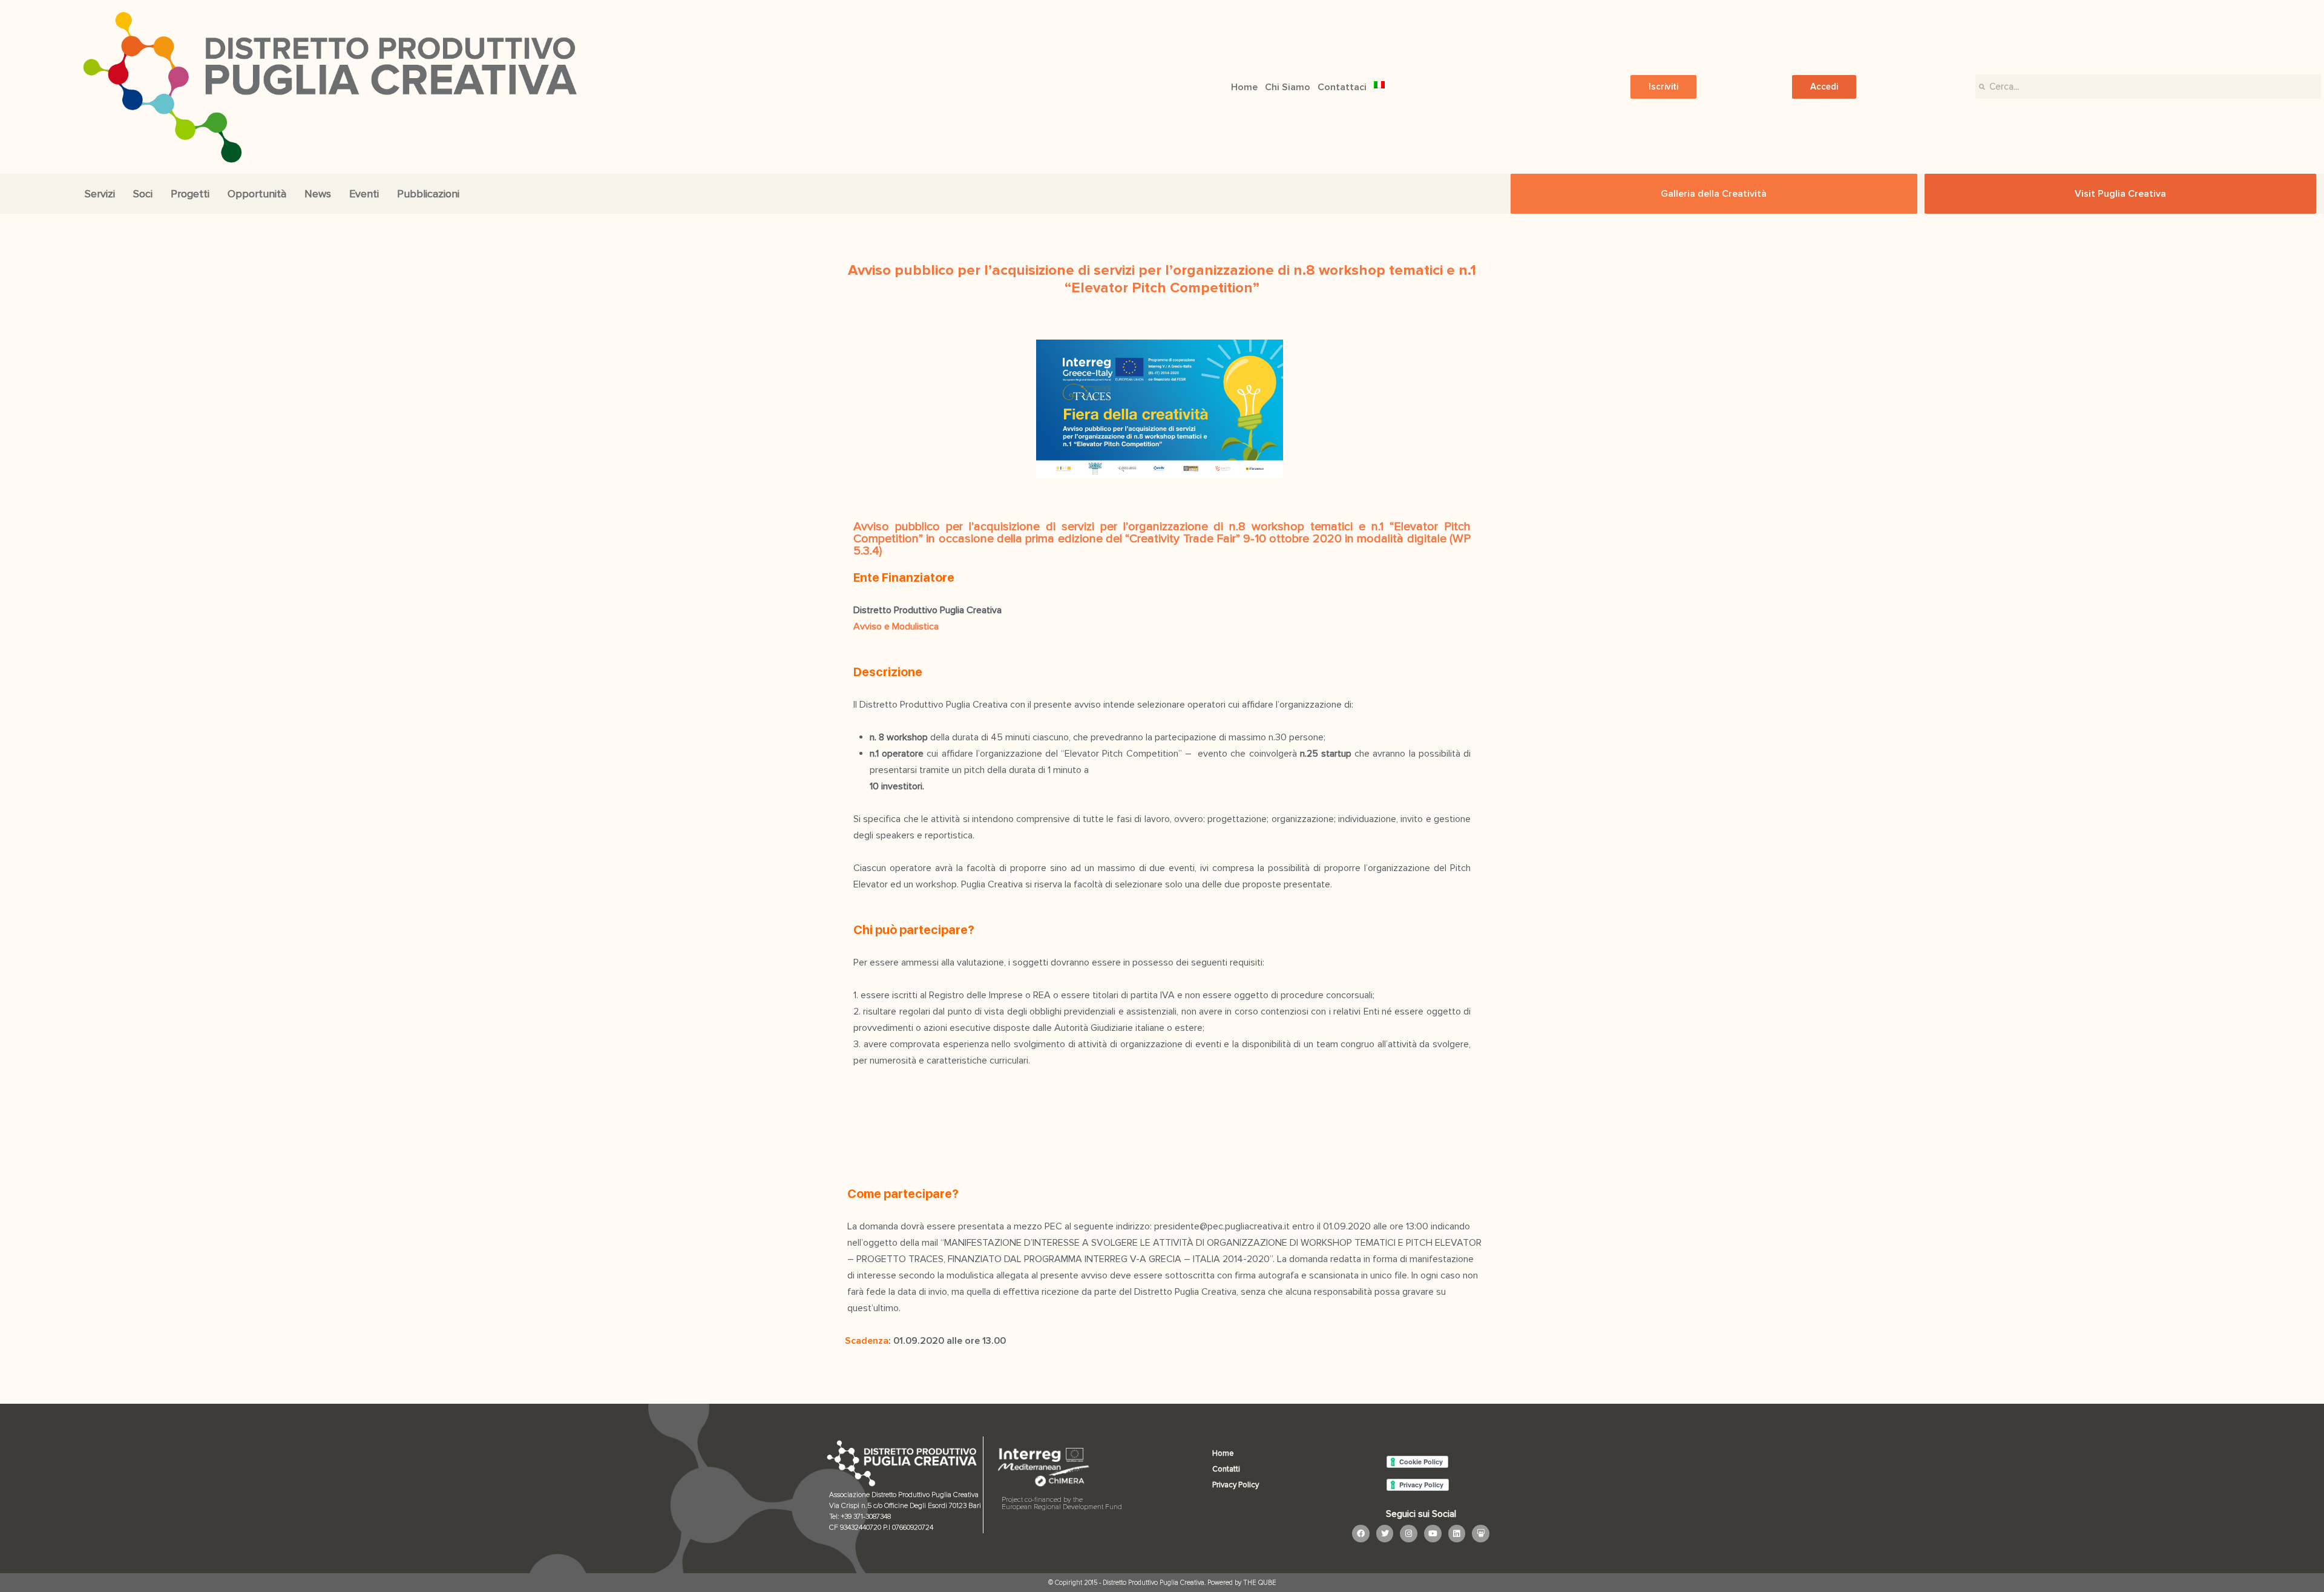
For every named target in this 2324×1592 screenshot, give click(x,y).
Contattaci (1342, 87)
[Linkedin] (1457, 1534)
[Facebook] (1361, 1534)
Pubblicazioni (428, 194)
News (318, 194)
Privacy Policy (1236, 1485)
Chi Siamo (1288, 87)
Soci (143, 194)
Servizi (100, 194)
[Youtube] (1433, 1534)
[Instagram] (1409, 1534)
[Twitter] (1385, 1534)
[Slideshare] (1481, 1534)
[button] (1663, 87)
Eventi (364, 194)
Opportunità (257, 194)
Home (1244, 87)
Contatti (1226, 1469)
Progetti (190, 194)
